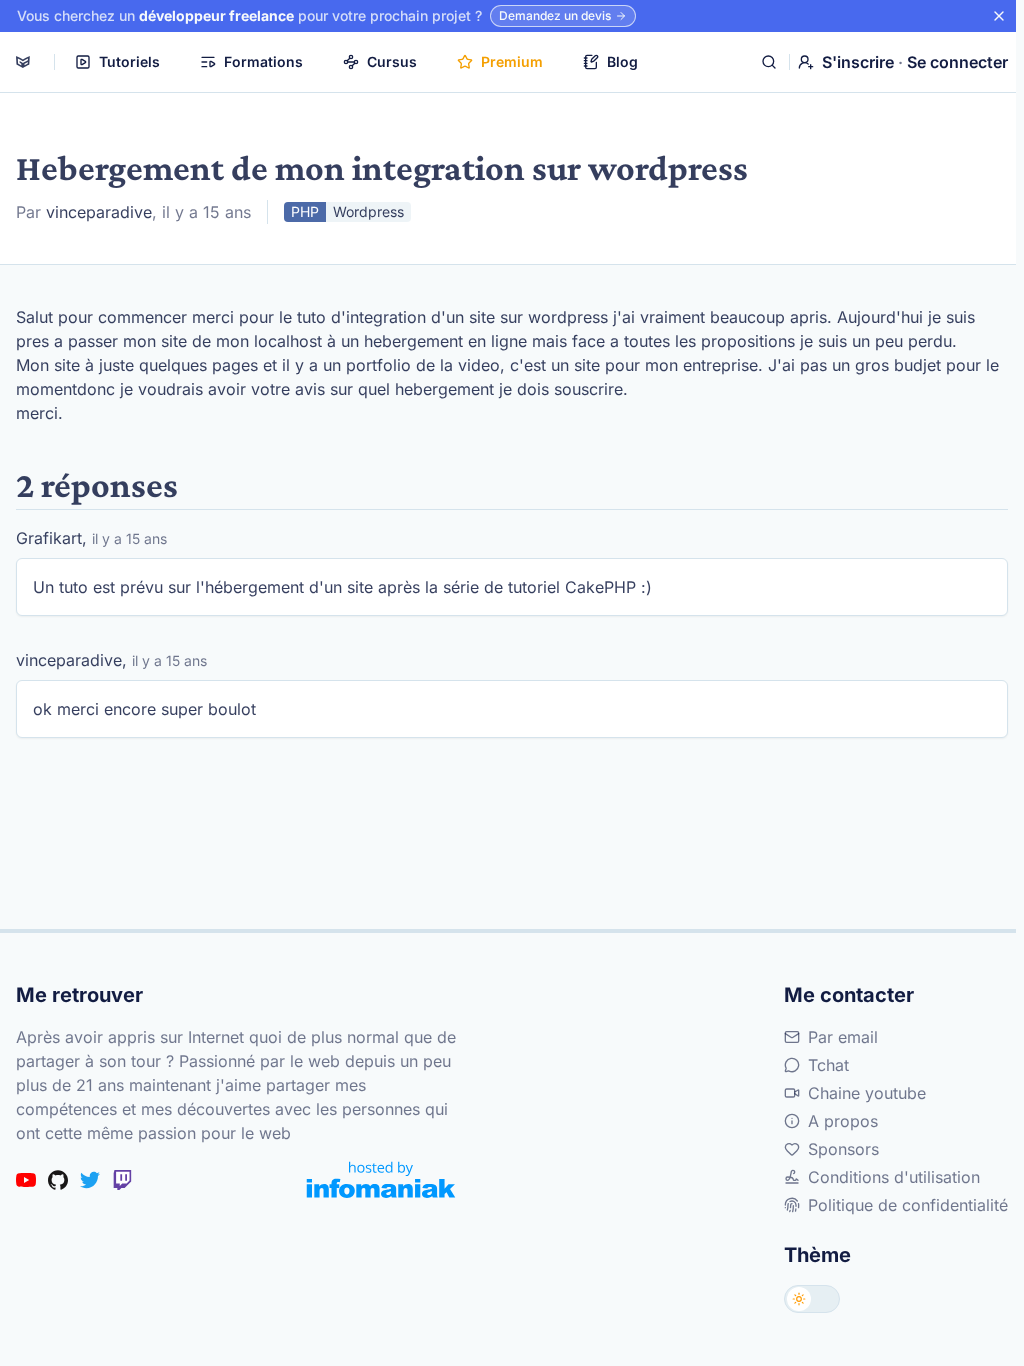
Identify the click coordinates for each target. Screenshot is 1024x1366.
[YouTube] (26, 1180)
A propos (843, 1121)
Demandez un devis (555, 15)
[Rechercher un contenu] (769, 62)
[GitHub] (58, 1180)
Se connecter (957, 62)
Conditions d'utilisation (894, 1177)
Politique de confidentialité (908, 1205)
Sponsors (843, 1149)
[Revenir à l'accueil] (23, 62)
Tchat (828, 1065)
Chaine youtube (867, 1093)
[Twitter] (90, 1180)
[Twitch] (122, 1180)
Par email (843, 1037)
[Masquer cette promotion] (999, 16)
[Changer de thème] (812, 1299)
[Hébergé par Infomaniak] (381, 1179)
